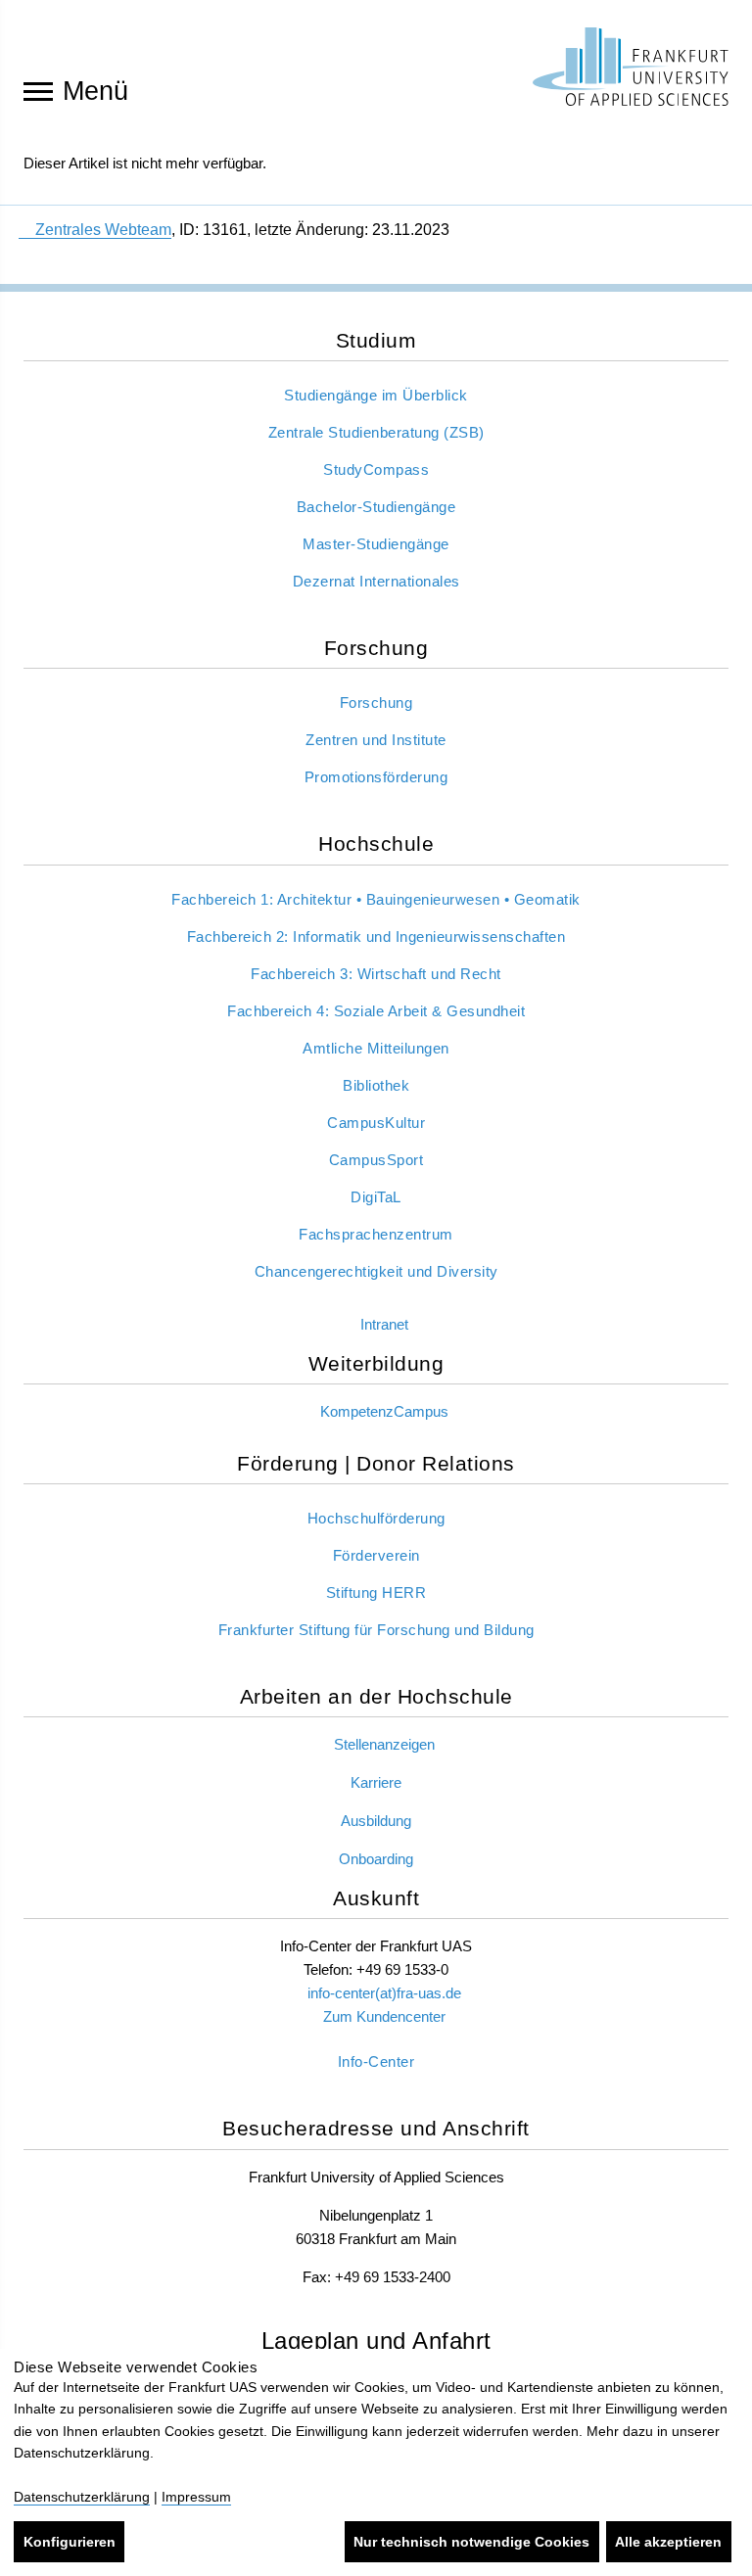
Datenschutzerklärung (82, 2497)
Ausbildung (376, 1821)
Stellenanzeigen (384, 1744)
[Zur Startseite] (631, 67)
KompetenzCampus (384, 1411)
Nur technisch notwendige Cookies (471, 2542)
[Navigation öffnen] (38, 90)
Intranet (384, 1324)
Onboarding (376, 1859)
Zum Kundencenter (384, 2016)
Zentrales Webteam (103, 230)
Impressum (196, 2497)
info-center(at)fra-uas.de (384, 1993)
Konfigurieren (70, 2542)
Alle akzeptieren (668, 2542)
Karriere (376, 1782)
